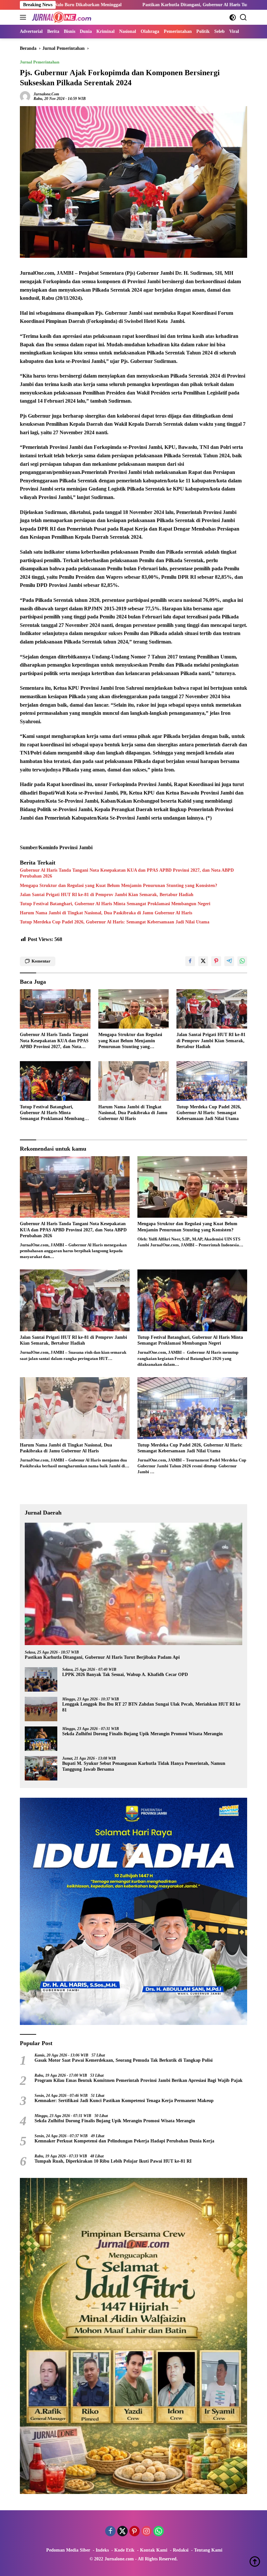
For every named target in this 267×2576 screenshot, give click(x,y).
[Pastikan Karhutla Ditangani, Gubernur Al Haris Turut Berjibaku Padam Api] (133, 1584)
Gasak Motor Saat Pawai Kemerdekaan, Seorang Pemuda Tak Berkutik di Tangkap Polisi (124, 2060)
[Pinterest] (134, 2532)
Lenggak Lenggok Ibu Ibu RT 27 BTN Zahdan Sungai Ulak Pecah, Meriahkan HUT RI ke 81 (151, 1707)
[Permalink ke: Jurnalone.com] (25, 96)
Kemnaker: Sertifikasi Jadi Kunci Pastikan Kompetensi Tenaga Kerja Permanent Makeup (124, 2101)
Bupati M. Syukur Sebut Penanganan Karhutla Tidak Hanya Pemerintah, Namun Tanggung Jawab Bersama (144, 1766)
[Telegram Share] (229, 961)
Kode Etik (124, 2550)
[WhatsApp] (159, 2532)
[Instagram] (147, 2532)
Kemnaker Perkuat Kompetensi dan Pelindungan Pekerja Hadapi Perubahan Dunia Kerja (124, 2141)
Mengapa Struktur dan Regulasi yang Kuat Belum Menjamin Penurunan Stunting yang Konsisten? (119, 886)
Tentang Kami (208, 2550)
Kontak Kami (154, 2550)
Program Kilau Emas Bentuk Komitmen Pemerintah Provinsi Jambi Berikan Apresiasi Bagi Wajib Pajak (139, 2080)
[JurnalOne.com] (61, 17)
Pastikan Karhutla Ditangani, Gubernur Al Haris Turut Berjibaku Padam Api (129, 5)
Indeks (102, 2550)
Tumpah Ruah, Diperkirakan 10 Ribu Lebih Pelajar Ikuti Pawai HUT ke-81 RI (113, 2161)
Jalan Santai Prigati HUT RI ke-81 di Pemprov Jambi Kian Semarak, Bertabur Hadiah (107, 895)
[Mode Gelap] (233, 17)
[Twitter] (122, 2532)
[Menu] (24, 17)
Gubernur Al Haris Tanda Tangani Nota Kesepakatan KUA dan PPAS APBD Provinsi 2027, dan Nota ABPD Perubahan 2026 (127, 873)
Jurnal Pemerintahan (40, 62)
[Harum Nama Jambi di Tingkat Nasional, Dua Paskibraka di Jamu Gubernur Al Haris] (134, 1081)
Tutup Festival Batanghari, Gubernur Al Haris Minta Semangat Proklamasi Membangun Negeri (115, 904)
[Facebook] (110, 2532)
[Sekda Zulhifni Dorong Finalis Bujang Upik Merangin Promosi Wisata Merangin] (41, 1739)
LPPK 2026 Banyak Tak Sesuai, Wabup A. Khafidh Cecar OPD (125, 1675)
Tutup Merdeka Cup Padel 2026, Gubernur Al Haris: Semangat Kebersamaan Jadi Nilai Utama (115, 922)
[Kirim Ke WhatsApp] (242, 961)
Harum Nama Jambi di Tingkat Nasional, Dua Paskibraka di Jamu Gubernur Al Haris (106, 913)
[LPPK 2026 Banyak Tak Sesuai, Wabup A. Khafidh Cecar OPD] (41, 1679)
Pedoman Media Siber (68, 2550)
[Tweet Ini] (203, 961)
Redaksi (181, 2550)
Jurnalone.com (46, 94)
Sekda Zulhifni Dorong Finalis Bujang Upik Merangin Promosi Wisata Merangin (142, 1734)
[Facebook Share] (190, 961)
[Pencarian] (243, 17)
